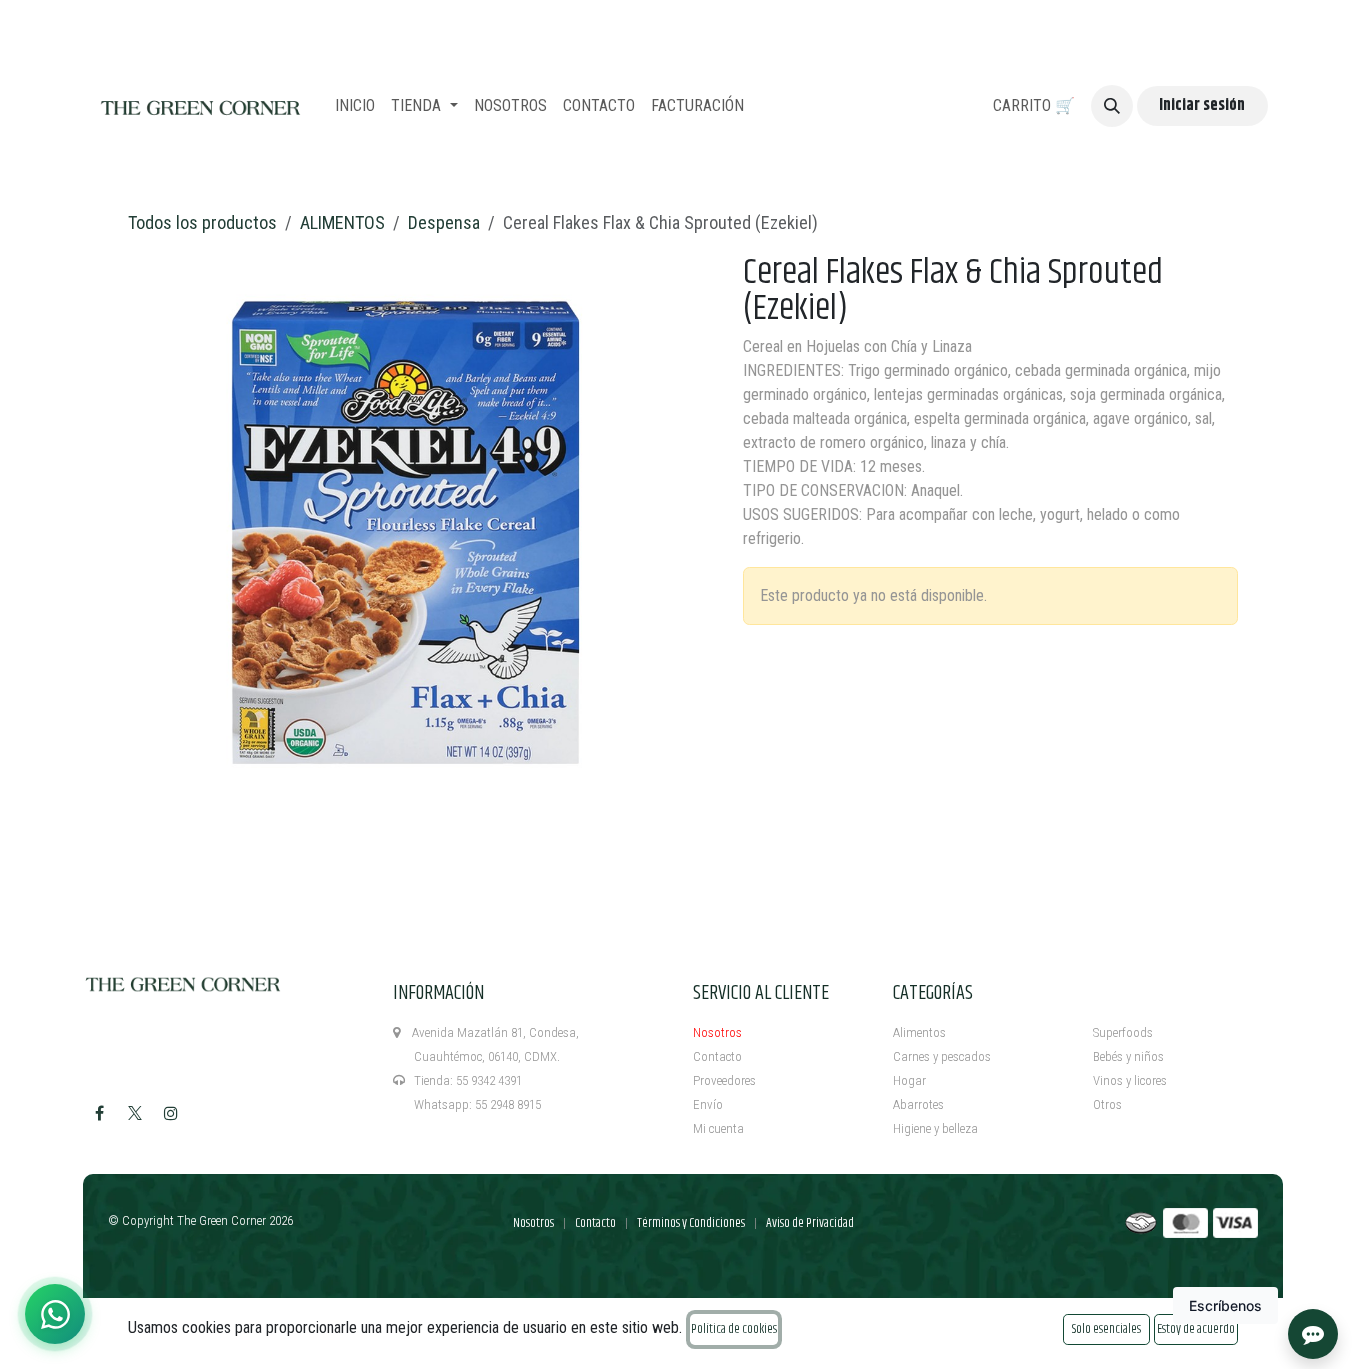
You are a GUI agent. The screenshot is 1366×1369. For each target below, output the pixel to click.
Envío (708, 1104)
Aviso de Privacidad (810, 1223)
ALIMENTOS (342, 222)
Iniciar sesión (1202, 105)
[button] (1112, 106)
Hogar (909, 1080)
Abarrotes (918, 1104)
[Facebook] (99, 1113)
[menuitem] (355, 106)
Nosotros (717, 1032)
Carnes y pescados (942, 1056)
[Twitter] (135, 1113)
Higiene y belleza (935, 1128)
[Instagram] (171, 1113)
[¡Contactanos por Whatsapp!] (55, 1314)
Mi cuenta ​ (720, 1128)
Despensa (444, 222)
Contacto (717, 1056)
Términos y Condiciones (691, 1223)
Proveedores (724, 1080)
